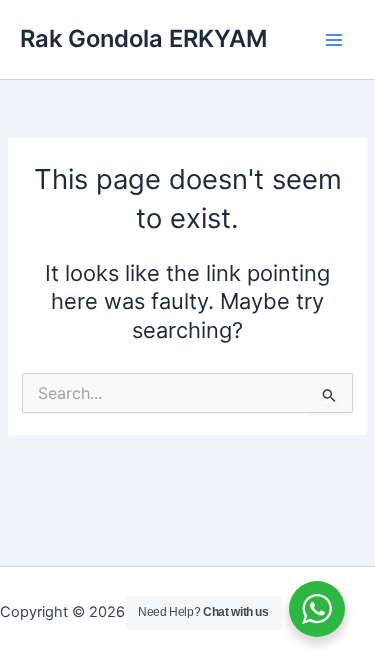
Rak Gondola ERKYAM (143, 38)
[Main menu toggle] (334, 40)
